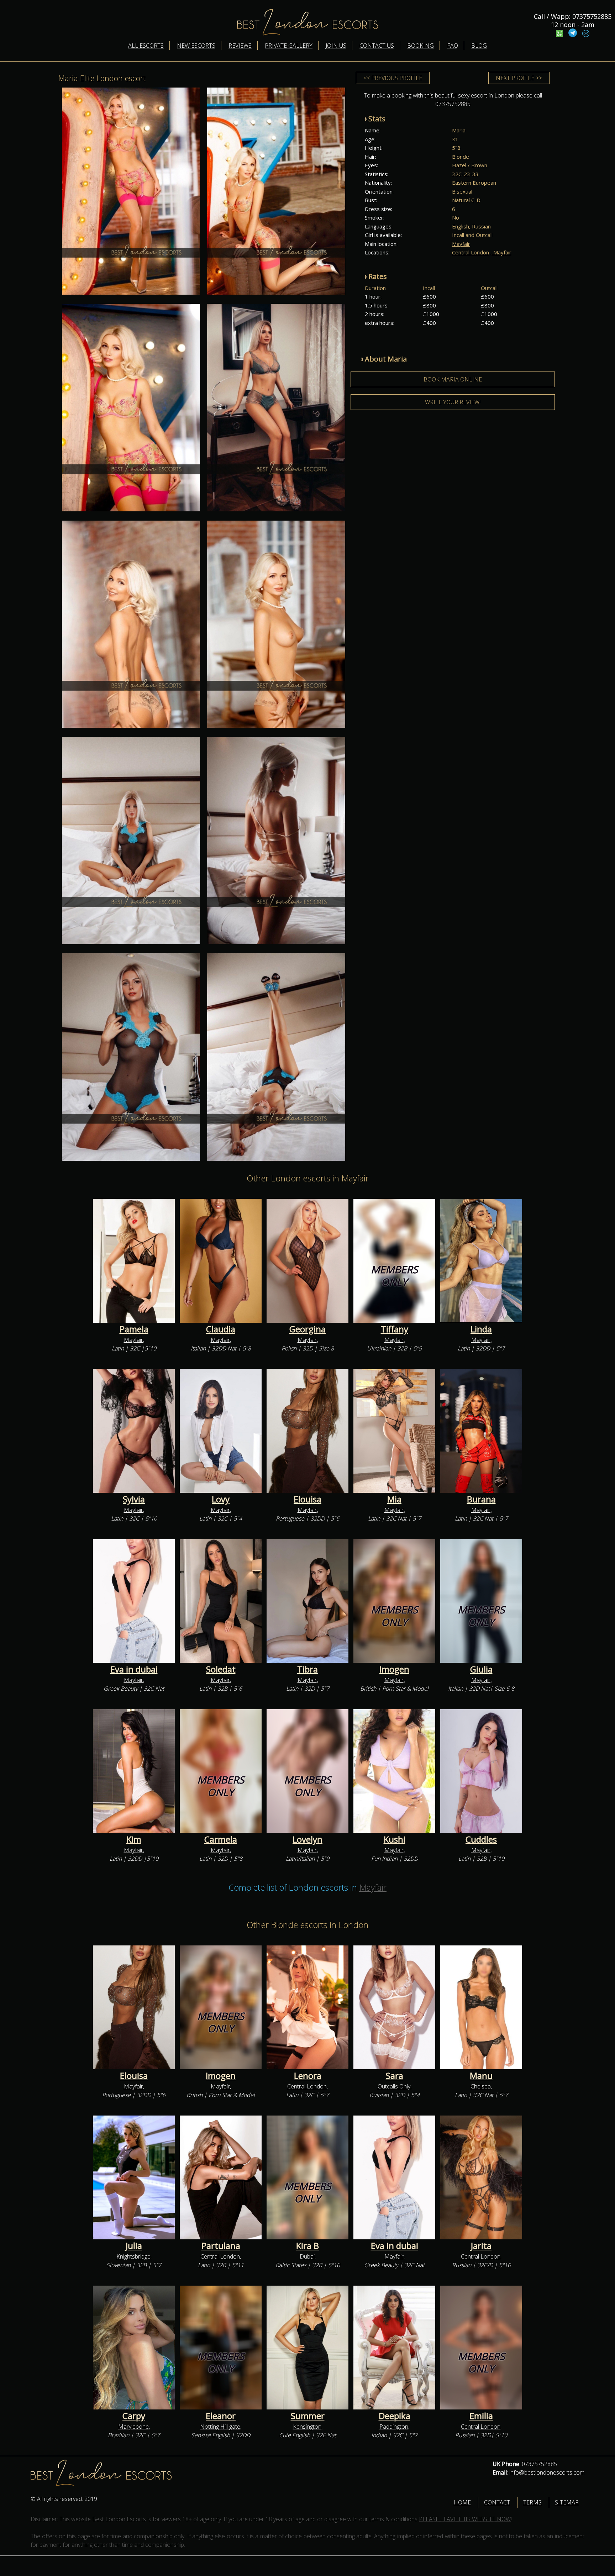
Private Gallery (289, 46)
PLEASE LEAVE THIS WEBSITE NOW (465, 2519)
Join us (336, 46)
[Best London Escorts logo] (80, 2484)
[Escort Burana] (481, 1431)
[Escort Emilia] (481, 2348)
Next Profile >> (519, 78)
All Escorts (146, 46)
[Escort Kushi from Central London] (394, 1771)
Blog (479, 46)
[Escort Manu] (481, 2008)
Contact (497, 2502)
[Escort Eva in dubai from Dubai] (134, 1601)
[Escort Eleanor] (221, 2348)
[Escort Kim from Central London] (134, 1771)
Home (462, 2502)
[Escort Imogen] (221, 2008)
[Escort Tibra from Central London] (307, 1601)
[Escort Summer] (307, 2348)
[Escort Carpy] (134, 2348)
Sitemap (567, 2502)
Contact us (377, 46)
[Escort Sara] (394, 2008)
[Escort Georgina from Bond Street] (307, 1261)
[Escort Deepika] (394, 2348)
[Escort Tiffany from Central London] (394, 1261)
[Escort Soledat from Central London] (221, 1601)
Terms (532, 2502)
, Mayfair (501, 252)
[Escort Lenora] (307, 2008)
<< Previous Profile (393, 78)
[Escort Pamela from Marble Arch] (134, 1261)
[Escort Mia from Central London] (394, 1431)
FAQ (453, 46)
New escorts (196, 46)
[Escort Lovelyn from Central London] (307, 1771)
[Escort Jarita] (481, 2178)
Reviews (240, 46)
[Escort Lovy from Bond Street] (221, 1431)
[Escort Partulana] (221, 2178)
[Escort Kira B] (307, 2178)
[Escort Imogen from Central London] (394, 1601)
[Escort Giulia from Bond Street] (481, 1601)
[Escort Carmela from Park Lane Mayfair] (221, 1771)
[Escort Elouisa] (307, 1431)
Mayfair (461, 244)
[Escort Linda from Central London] (481, 1261)
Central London (471, 252)
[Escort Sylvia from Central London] (134, 1431)
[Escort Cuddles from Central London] (481, 1771)
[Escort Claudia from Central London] (221, 1261)
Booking (420, 46)
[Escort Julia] (134, 2178)
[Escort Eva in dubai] (394, 2178)
